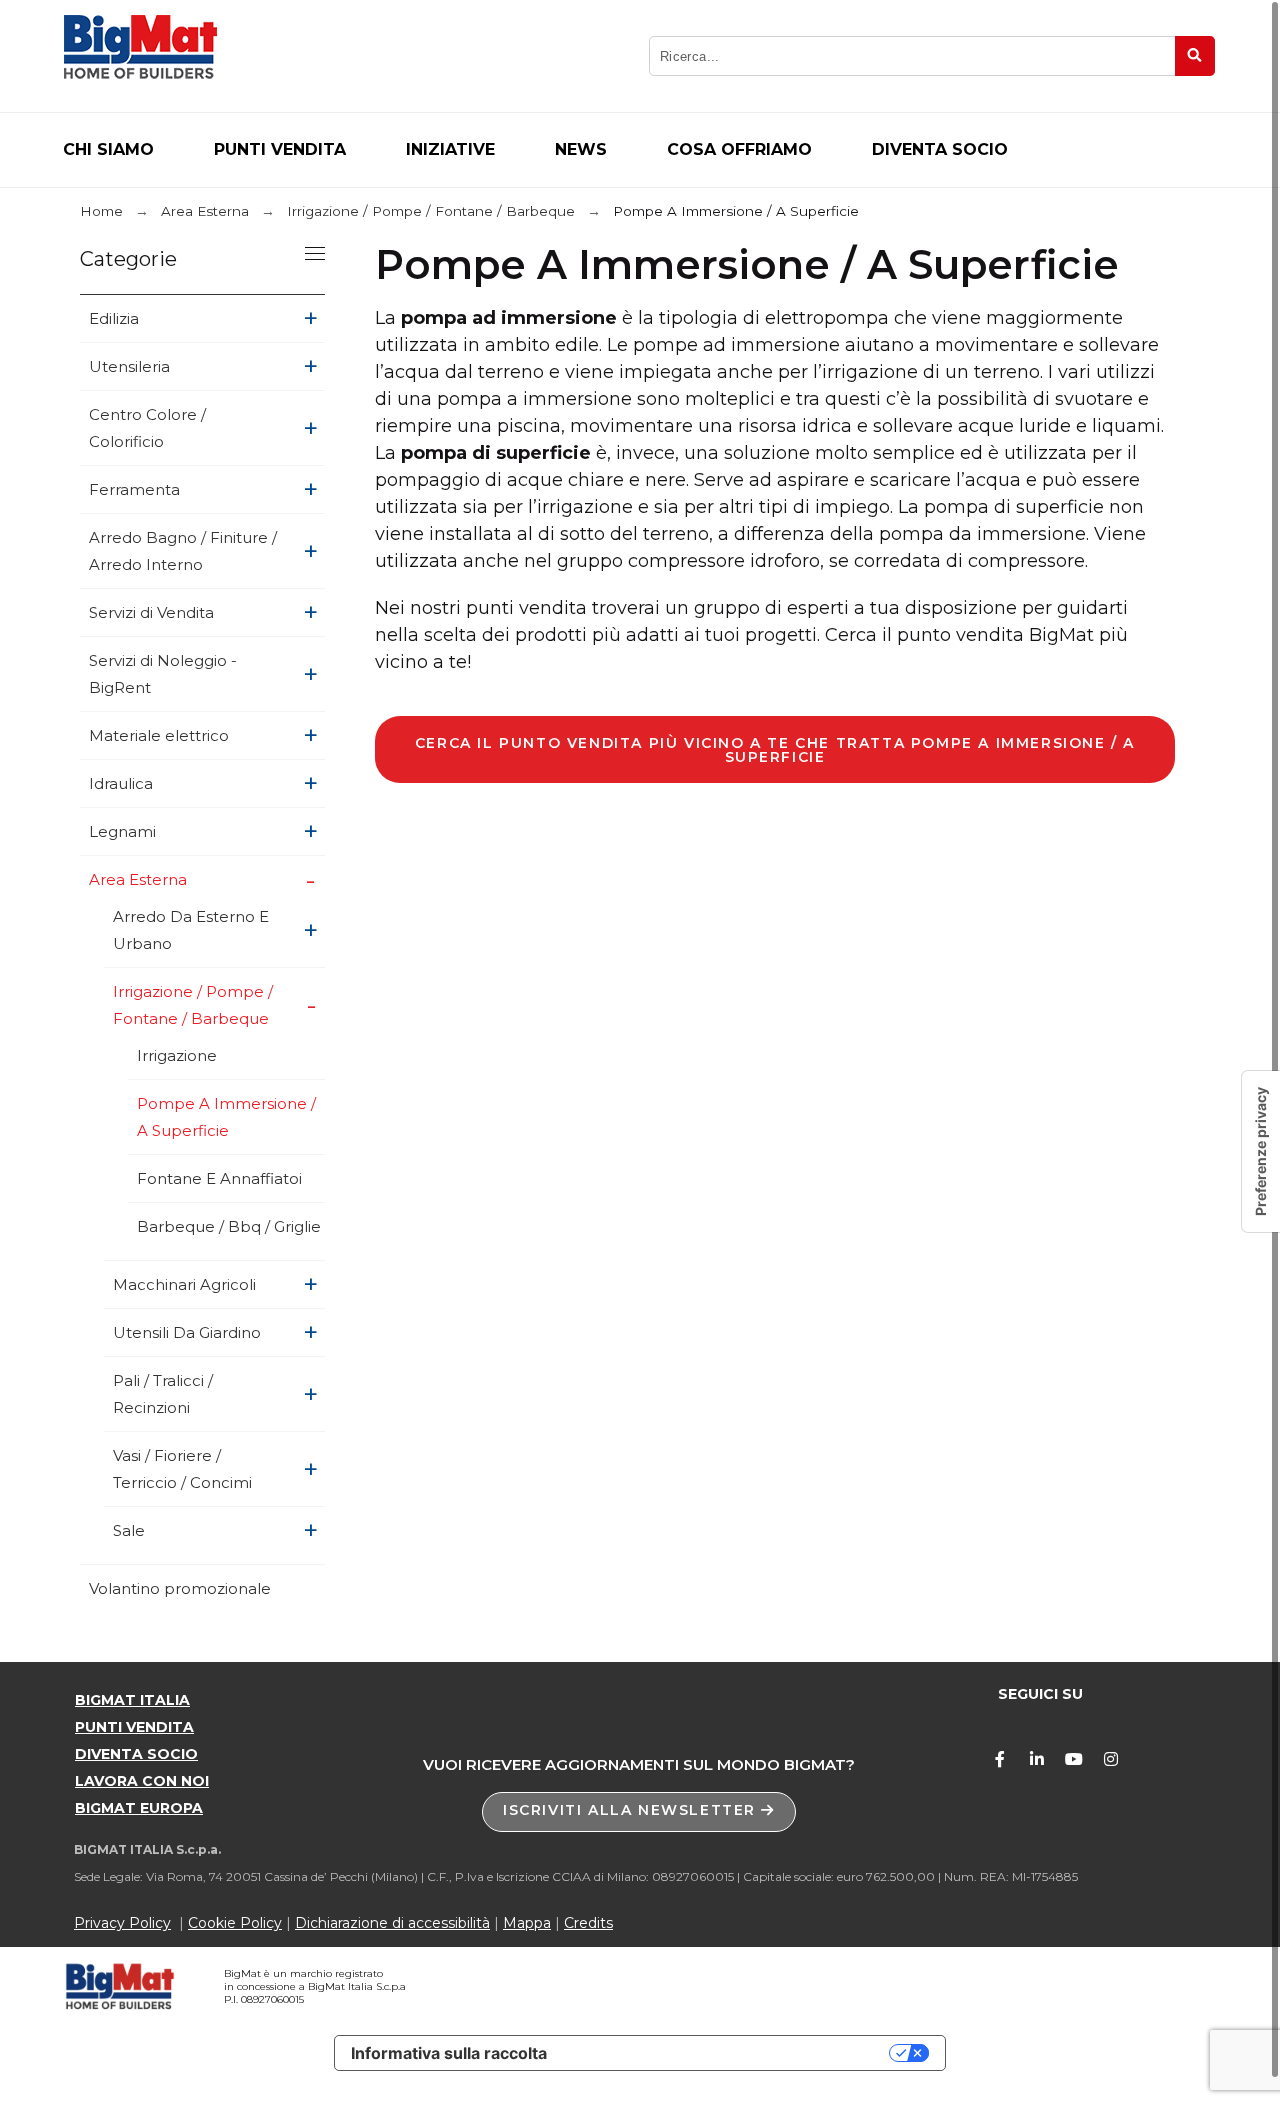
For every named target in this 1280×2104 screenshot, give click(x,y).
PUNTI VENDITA (134, 1727)
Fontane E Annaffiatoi (219, 1178)
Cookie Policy (235, 1923)
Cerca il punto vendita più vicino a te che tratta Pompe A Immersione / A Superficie (775, 750)
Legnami (122, 831)
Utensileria (129, 366)
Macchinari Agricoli (184, 1284)
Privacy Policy (122, 1923)
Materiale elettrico (159, 735)
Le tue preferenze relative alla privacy (728, 2053)
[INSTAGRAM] (1111, 1759)
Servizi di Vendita (151, 612)
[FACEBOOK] (1000, 1759)
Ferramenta (134, 489)
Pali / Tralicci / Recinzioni (163, 1394)
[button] (639, 1812)
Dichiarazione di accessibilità (392, 1923)
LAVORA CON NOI (142, 1781)
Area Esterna (138, 879)
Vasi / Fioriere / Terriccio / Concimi (182, 1469)
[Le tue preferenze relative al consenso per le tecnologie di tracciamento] (1261, 1151)
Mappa (527, 1923)
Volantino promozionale (180, 1588)
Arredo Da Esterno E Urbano (191, 930)
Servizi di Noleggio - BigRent (163, 674)
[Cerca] (1195, 56)
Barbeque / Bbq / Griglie (229, 1226)
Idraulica (121, 783)
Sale (129, 1530)
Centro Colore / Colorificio (147, 428)
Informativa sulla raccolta (449, 2053)
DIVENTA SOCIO (136, 1754)
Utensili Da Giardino (187, 1332)
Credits (588, 1923)
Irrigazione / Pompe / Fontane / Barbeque (193, 1005)
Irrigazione (177, 1055)
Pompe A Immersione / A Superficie (226, 1117)
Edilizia (114, 318)
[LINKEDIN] (1037, 1759)
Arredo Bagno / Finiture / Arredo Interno (183, 551)
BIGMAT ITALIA (132, 1700)
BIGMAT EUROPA (139, 1808)
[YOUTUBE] (1074, 1759)
